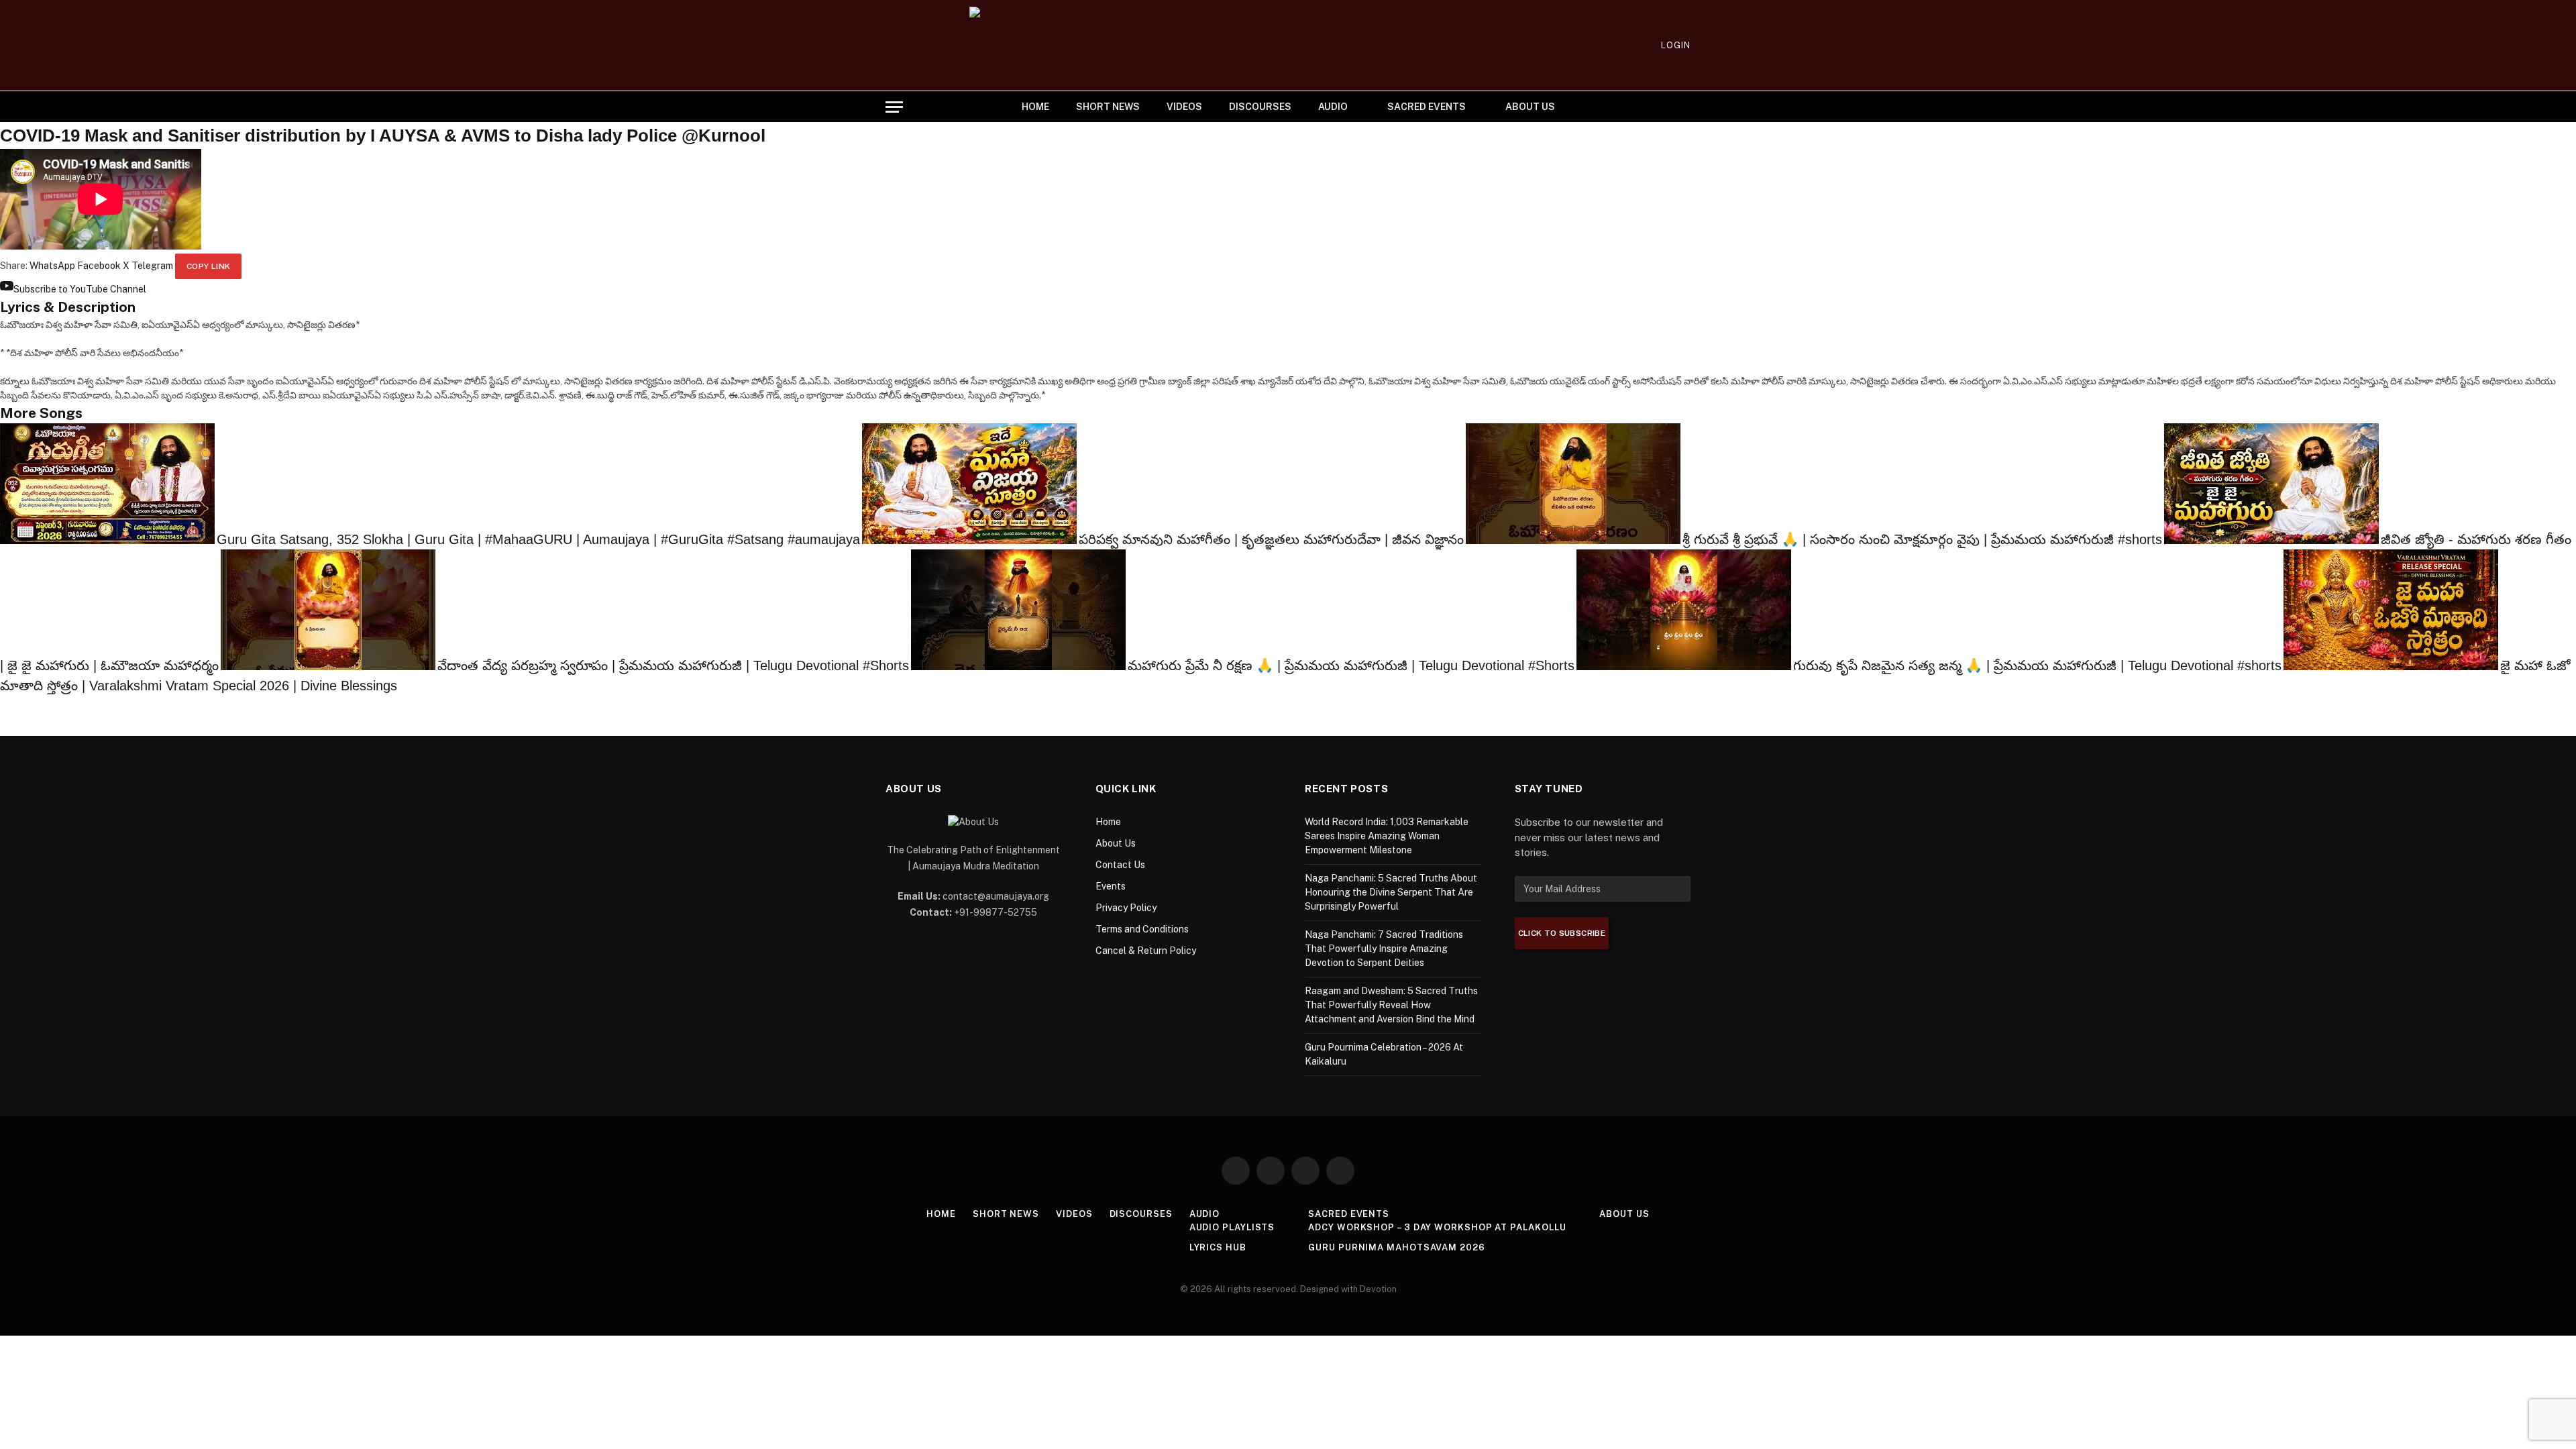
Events (1111, 886)
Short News (1108, 107)
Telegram (152, 266)
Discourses (1260, 107)
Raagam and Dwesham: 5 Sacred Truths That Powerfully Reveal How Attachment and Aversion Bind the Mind (1391, 1005)
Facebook (99, 266)
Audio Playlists (1232, 1227)
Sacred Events (1427, 107)
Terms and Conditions (1142, 929)
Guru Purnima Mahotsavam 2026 (1396, 1247)
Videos (1184, 107)
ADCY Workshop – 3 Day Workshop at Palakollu (1437, 1227)
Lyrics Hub (1218, 1247)
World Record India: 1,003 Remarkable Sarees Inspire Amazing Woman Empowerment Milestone (1387, 836)
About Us (1530, 107)
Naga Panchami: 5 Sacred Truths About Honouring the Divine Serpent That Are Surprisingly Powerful (1391, 892)
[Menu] (894, 107)
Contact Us (1120, 865)
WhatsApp (52, 266)
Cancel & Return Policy (1146, 951)
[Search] (1685, 107)
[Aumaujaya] (1288, 45)
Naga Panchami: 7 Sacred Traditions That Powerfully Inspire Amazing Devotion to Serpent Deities (1384, 949)
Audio (1333, 107)
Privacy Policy (1126, 908)
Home (1035, 107)
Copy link (208, 266)
